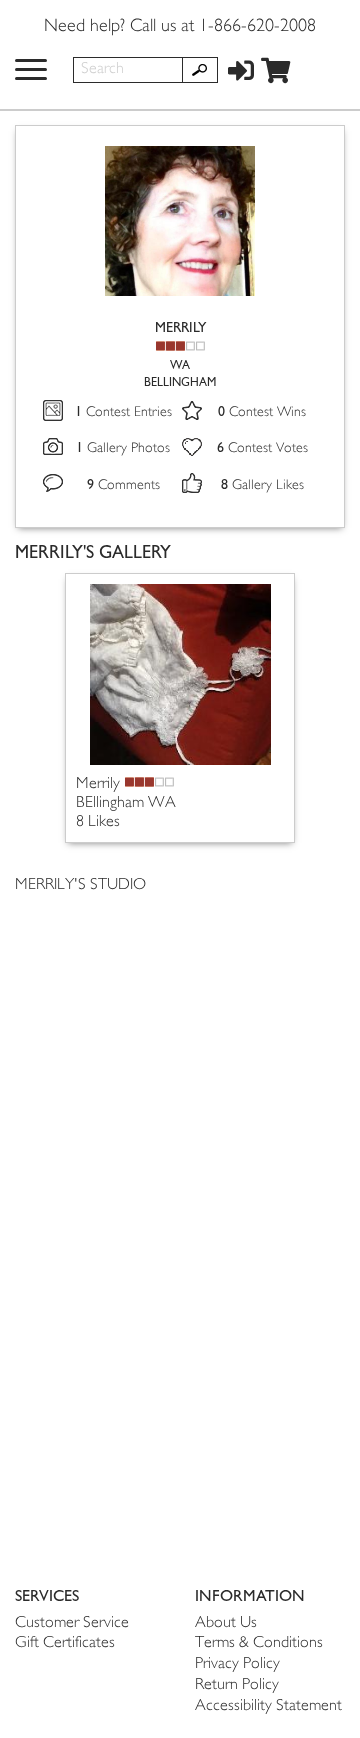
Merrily (98, 784)
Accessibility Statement (268, 1706)
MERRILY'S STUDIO (80, 885)
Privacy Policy (237, 1664)
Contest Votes (262, 448)
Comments (123, 485)
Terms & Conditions (259, 1643)
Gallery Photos (123, 448)
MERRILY (180, 327)
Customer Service (72, 1623)
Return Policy (237, 1685)
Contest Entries (123, 412)
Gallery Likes (262, 485)
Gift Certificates (65, 1643)
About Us (226, 1623)
